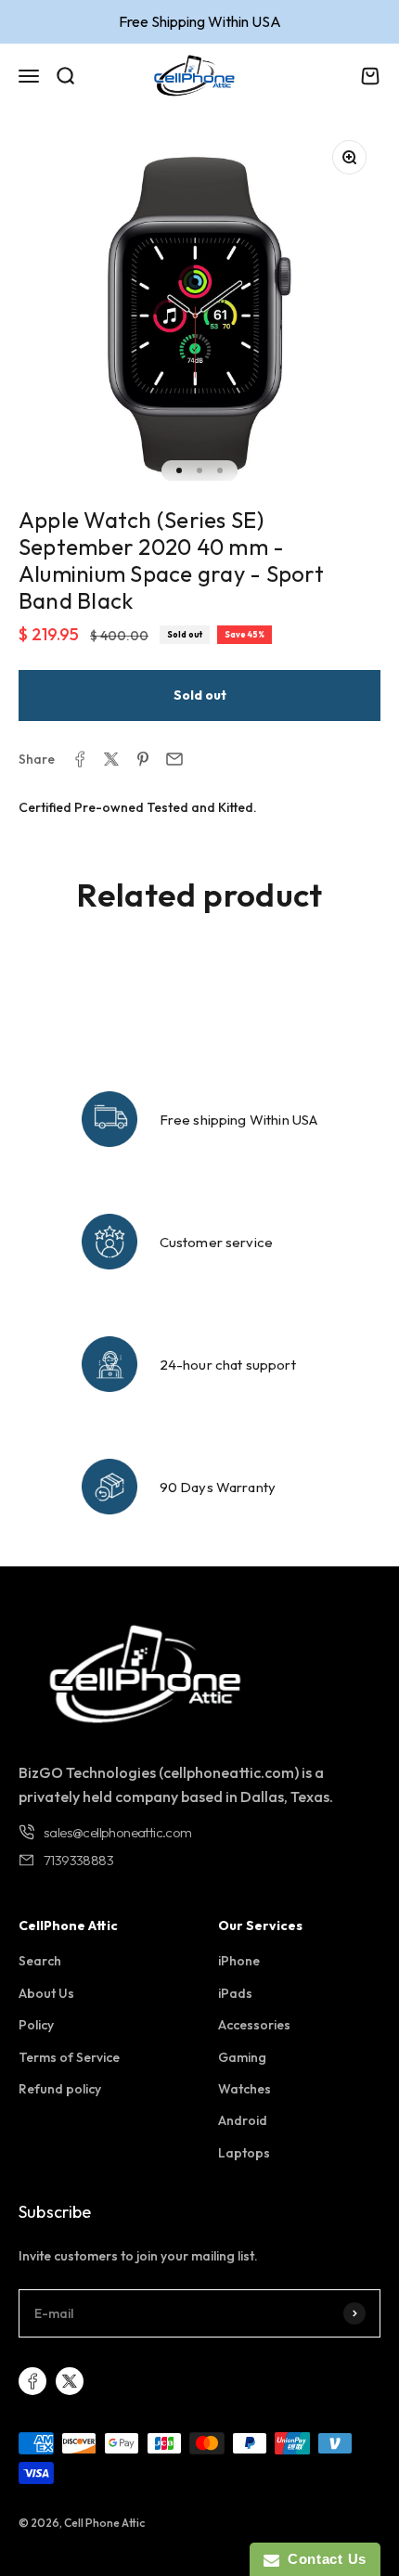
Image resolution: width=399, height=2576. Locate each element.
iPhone (239, 1961)
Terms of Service (69, 2057)
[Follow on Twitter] (70, 2381)
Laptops (244, 2153)
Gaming (242, 2057)
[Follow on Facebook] (32, 2381)
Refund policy (60, 2089)
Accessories (254, 2025)
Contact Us (323, 2559)
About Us (46, 1993)
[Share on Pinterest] (143, 759)
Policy (36, 2025)
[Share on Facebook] (80, 759)
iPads (235, 1993)
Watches (245, 2089)
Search (40, 1961)
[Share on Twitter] (111, 759)
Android (243, 2120)
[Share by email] (174, 759)
